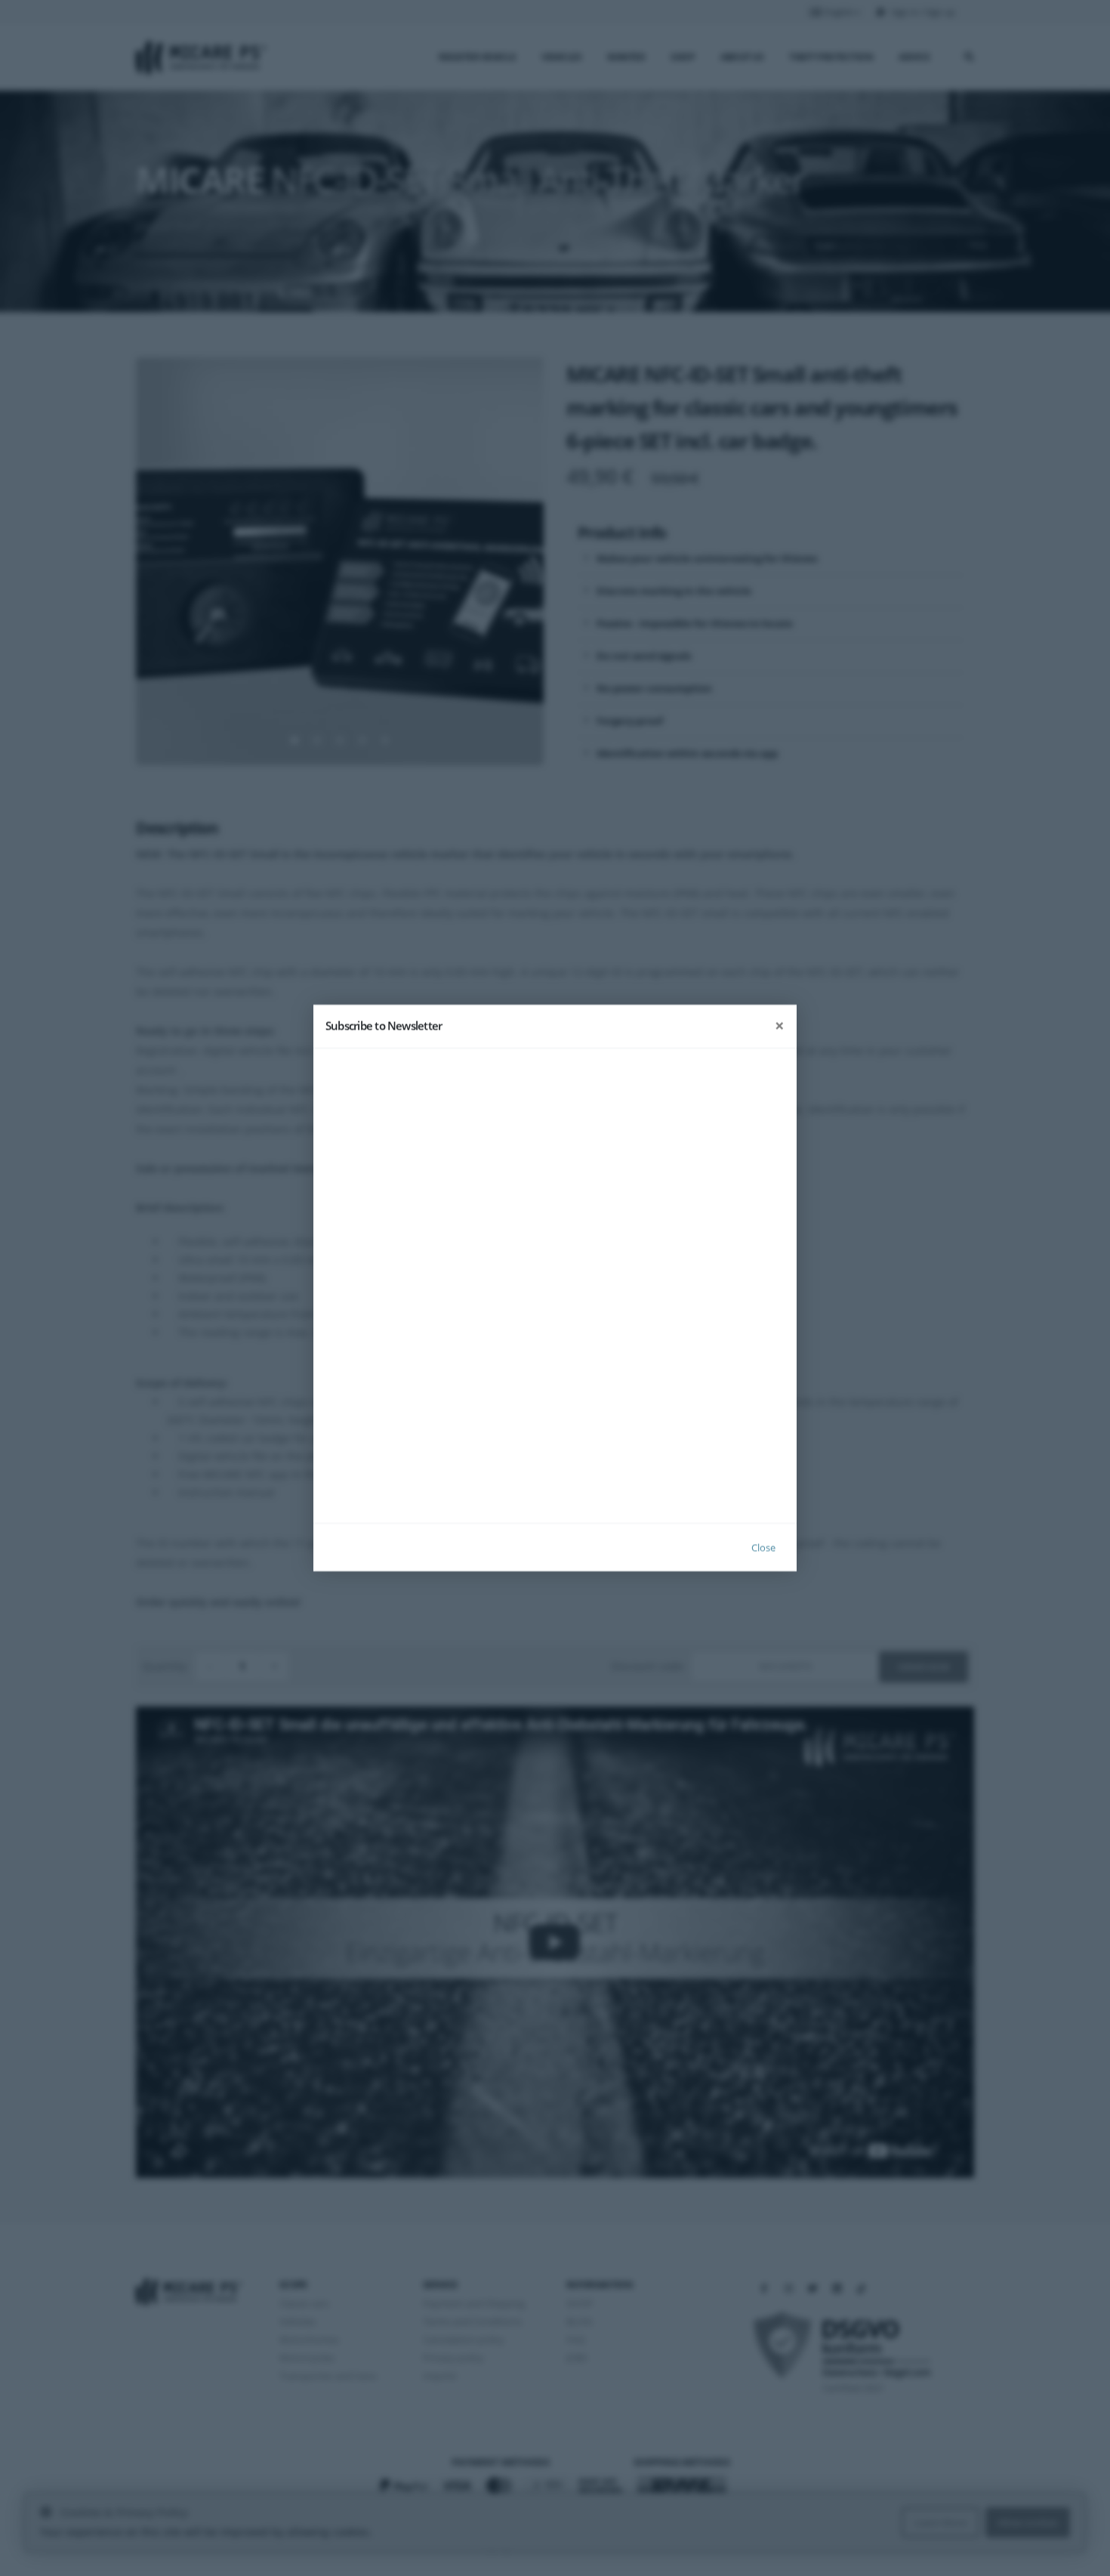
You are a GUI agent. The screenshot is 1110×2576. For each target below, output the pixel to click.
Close (763, 1547)
